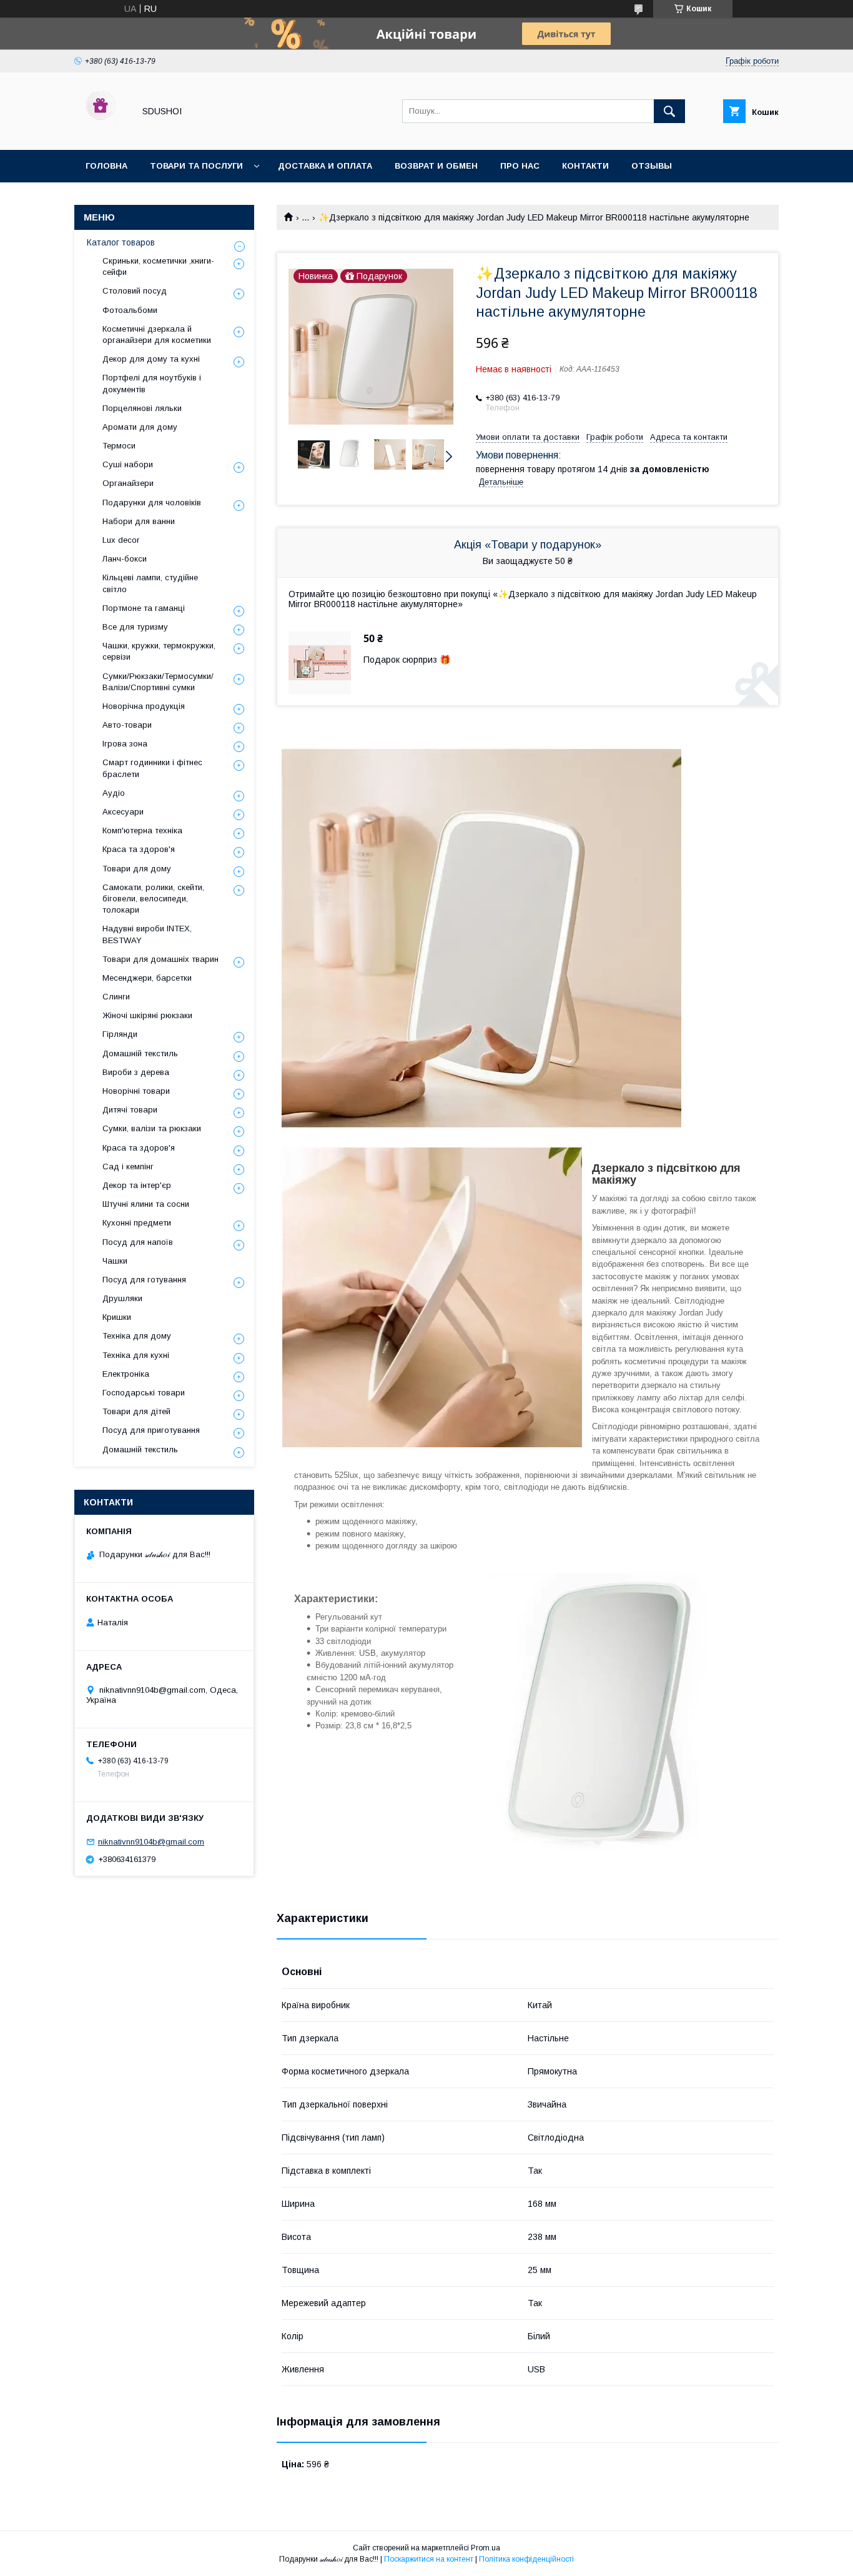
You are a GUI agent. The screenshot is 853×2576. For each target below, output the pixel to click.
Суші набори (128, 464)
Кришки (117, 1317)
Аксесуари (123, 812)
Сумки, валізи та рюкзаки (152, 1128)
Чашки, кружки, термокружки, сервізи (159, 651)
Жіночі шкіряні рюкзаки (147, 1015)
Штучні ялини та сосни (146, 1204)
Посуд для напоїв (138, 1242)
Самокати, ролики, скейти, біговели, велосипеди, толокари (153, 899)
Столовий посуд (135, 291)
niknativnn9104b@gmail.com (151, 1842)
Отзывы (652, 166)
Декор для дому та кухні (151, 359)
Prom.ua (486, 2548)
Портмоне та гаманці (144, 608)
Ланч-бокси (125, 559)
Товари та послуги (196, 166)
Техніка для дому (137, 1336)
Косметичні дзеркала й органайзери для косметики (157, 334)
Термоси (119, 446)
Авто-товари (127, 725)
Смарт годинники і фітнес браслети (152, 768)
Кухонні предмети (137, 1223)
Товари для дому (137, 869)
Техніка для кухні (136, 1355)
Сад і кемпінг (128, 1167)
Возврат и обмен (436, 166)
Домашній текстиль (140, 1053)
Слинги (116, 997)
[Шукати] (669, 111)
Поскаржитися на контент (429, 2559)
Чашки (115, 1261)
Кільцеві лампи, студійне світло (150, 583)
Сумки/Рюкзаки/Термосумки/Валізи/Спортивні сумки (158, 682)
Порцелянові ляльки (142, 408)
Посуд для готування (144, 1280)
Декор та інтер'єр (137, 1185)
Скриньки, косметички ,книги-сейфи (158, 266)
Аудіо (114, 793)
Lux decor (121, 540)
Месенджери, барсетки (147, 978)
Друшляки (122, 1298)
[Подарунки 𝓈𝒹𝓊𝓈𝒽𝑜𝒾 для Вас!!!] (101, 134)
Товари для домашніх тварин (160, 959)
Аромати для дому (140, 427)
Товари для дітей (136, 1411)
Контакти (585, 166)
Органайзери (128, 483)
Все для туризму (135, 627)
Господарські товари (144, 1393)
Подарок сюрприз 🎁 (407, 660)
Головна (106, 166)
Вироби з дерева (136, 1072)
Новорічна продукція (144, 706)
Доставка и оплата (325, 166)
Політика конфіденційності (526, 2559)
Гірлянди (120, 1034)
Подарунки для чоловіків (152, 503)
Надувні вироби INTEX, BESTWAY (147, 934)
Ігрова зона (125, 744)
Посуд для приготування (151, 1430)
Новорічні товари (136, 1091)
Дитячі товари (130, 1110)
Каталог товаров (121, 242)
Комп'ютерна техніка (142, 830)
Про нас (520, 166)
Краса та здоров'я (139, 849)
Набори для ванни (139, 521)
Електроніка (126, 1374)
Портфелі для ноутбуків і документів (152, 383)
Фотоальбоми (130, 310)
